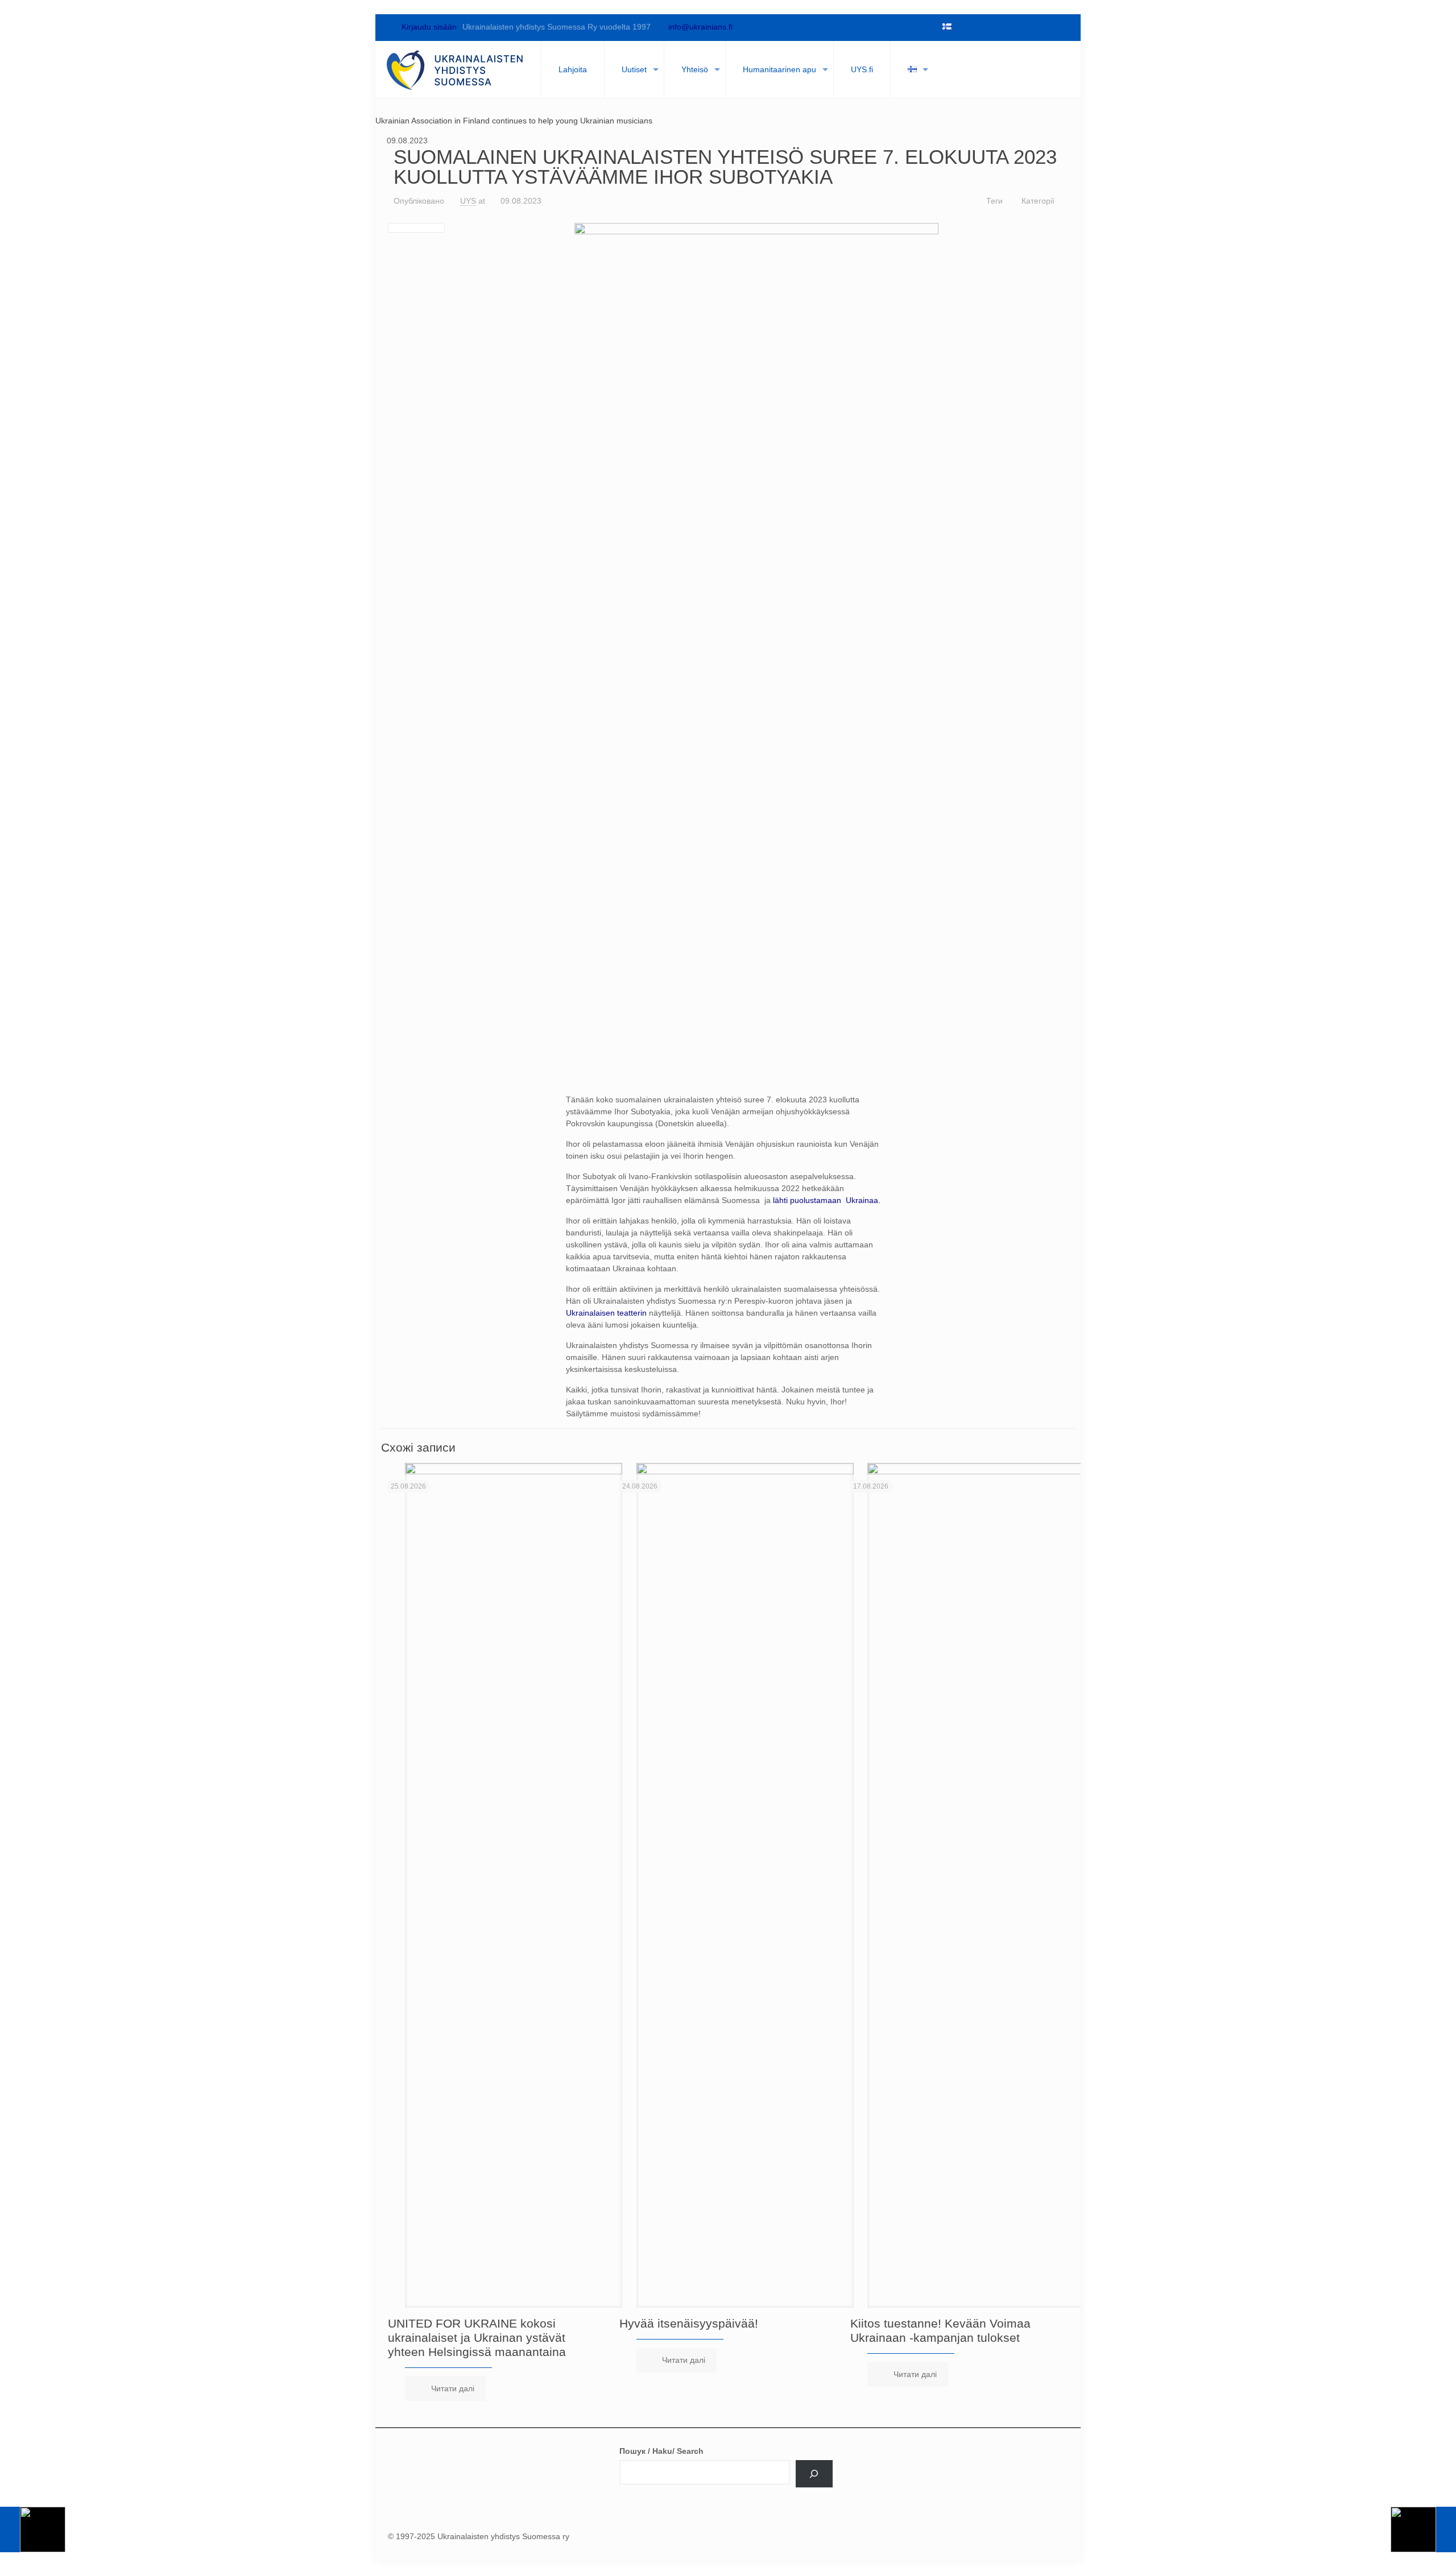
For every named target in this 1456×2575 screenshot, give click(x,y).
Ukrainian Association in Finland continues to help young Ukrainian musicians (514, 121)
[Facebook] (963, 27)
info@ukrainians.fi (700, 27)
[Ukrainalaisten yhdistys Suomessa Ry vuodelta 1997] (455, 69)
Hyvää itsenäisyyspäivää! (689, 2323)
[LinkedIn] (1021, 27)
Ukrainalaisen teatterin (606, 1313)
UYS (468, 201)
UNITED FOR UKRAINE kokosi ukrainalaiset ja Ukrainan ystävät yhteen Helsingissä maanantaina (477, 2338)
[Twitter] (983, 27)
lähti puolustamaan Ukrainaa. (827, 1200)
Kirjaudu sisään (428, 27)
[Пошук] (814, 2474)
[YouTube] (1002, 27)
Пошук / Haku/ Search (661, 2451)
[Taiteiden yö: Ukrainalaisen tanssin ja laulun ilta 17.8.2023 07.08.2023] (33, 2529)
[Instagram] (1041, 27)
